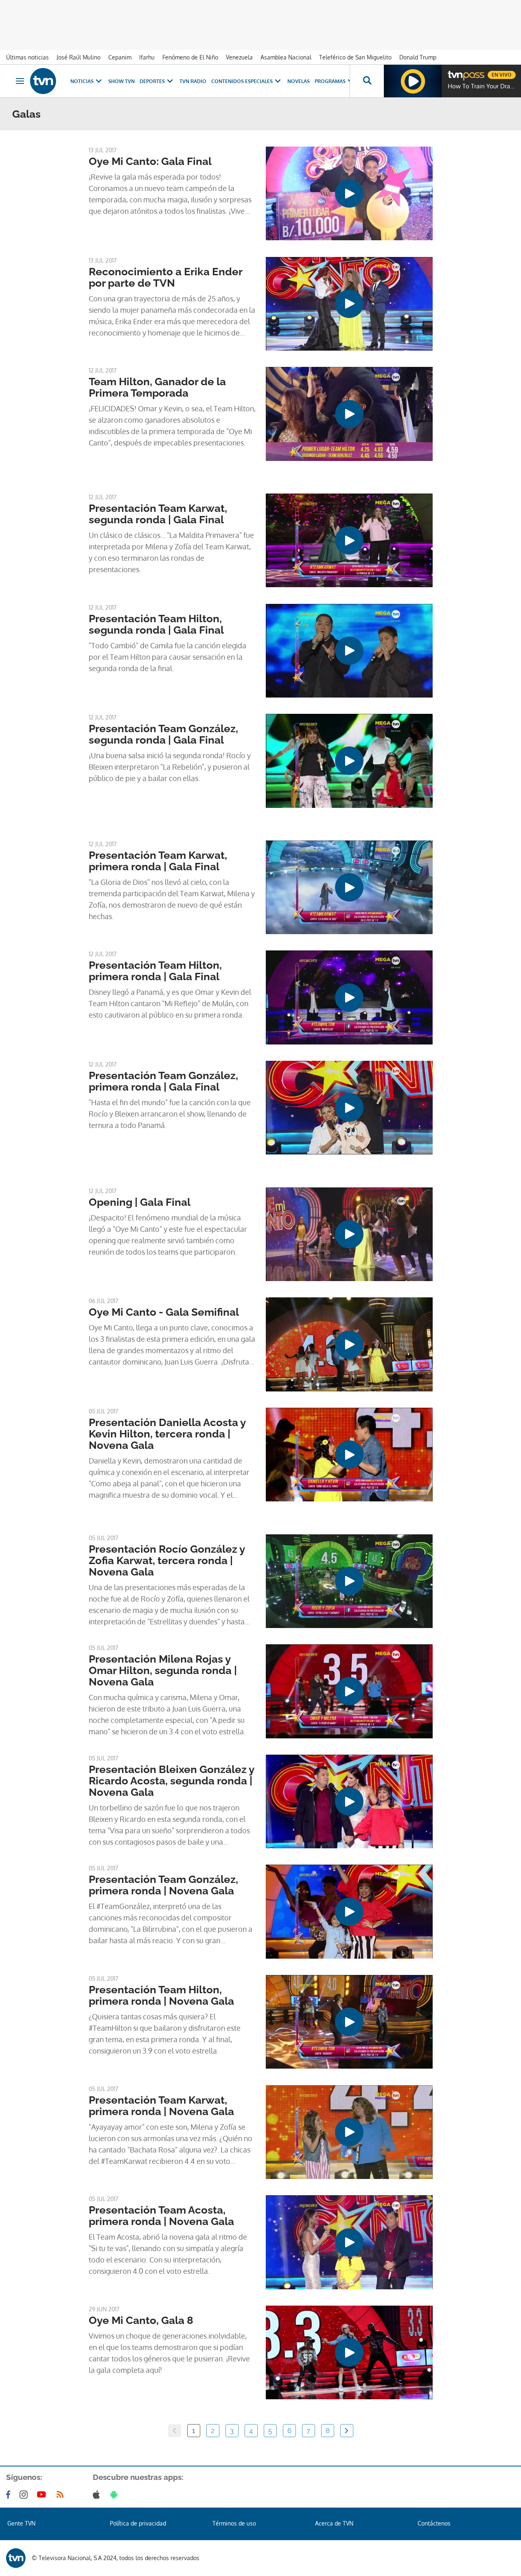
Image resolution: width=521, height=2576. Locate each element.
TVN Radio (193, 81)
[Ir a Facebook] (10, 2495)
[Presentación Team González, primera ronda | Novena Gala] (349, 1911)
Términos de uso (234, 2523)
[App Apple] (98, 2495)
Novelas (299, 81)
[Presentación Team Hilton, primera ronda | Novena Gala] (349, 2022)
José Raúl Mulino (79, 57)
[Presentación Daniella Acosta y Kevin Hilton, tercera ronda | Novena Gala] (349, 1455)
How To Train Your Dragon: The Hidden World (482, 86)
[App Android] (116, 2495)
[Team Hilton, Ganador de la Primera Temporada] (349, 414)
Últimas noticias (27, 57)
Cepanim (120, 57)
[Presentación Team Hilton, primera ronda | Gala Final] (349, 997)
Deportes (152, 81)
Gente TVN (21, 2523)
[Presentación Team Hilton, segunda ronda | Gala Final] (349, 651)
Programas (330, 81)
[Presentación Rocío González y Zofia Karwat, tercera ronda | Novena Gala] (349, 1581)
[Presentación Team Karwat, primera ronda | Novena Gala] (349, 2132)
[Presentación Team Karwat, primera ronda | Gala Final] (349, 887)
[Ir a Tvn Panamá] (43, 81)
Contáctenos (434, 2523)
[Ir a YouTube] (43, 2495)
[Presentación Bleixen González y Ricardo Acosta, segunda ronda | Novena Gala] (349, 1801)
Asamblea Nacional (286, 57)
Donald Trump (418, 57)
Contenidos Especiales (242, 81)
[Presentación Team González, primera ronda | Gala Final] (349, 1108)
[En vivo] (455, 72)
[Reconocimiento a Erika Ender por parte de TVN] (349, 304)
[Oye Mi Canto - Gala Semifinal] (349, 1344)
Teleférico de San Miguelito (355, 57)
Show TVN (121, 81)
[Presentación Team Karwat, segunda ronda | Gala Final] (349, 540)
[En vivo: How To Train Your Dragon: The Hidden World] (413, 81)
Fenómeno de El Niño (190, 57)
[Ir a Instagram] (25, 2495)
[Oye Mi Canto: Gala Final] (349, 193)
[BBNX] (16, 2558)
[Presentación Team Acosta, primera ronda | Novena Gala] (349, 2242)
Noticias (82, 81)
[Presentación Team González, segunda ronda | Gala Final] (349, 761)
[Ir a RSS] (62, 2495)
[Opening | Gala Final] (349, 1234)
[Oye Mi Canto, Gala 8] (349, 2352)
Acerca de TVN (334, 2523)
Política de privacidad (138, 2523)
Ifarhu (147, 57)
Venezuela (239, 57)
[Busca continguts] (367, 81)
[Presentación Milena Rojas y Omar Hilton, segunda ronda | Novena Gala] (349, 1691)
